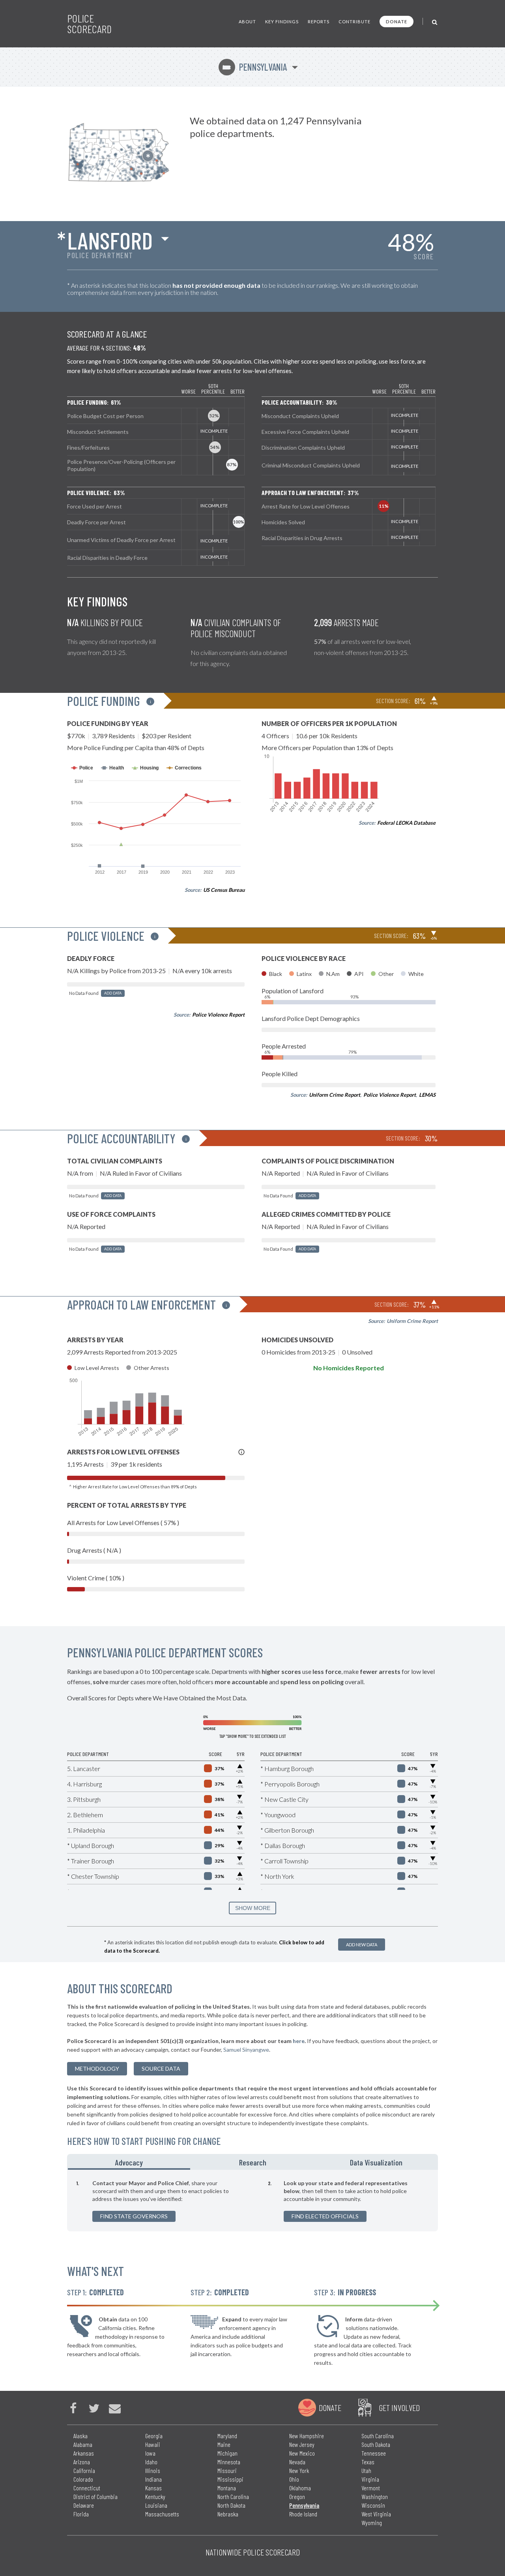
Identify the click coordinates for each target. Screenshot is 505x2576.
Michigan (227, 2453)
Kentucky (155, 2496)
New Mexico (302, 2453)
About (247, 22)
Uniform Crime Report (335, 1095)
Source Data (161, 2068)
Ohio (294, 2479)
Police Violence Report (218, 1015)
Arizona (82, 2462)
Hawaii (153, 2444)
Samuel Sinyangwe (246, 2050)
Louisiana (156, 2505)
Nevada (297, 2462)
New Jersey (302, 2444)
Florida (81, 2514)
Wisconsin (373, 2505)
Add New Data (362, 1945)
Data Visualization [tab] (376, 2162)
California (84, 2470)
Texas (368, 2462)
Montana (227, 2488)
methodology (97, 2068)
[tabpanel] (252, 2201)
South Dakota (376, 2444)
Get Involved (399, 2407)
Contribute (354, 22)
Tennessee (374, 2453)
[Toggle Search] (435, 22)
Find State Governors (134, 2216)
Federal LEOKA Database (406, 823)
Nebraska (228, 2514)
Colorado (83, 2479)
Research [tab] (253, 2162)
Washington (375, 2496)
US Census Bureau (224, 890)
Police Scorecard (89, 24)
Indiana (153, 2479)
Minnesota (229, 2462)
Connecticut (87, 2488)
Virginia (370, 2479)
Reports (319, 22)
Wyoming (372, 2523)
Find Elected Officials (325, 2216)
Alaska (80, 2436)
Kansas (153, 2488)
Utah (366, 2470)
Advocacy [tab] (129, 2162)
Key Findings (282, 22)
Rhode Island (303, 2514)
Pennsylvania (254, 67)
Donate (397, 22)
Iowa (150, 2453)
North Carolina (233, 2496)
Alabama (83, 2444)
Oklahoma (300, 2488)
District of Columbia (95, 2496)
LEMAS (427, 1095)
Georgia (154, 2436)
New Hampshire (307, 2436)
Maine (224, 2444)
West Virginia (376, 2514)
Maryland (227, 2436)
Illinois (153, 2470)
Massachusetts (162, 2514)
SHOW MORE (253, 1908)
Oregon (297, 2496)
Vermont (371, 2488)
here (299, 2041)
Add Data (113, 993)
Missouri (227, 2470)
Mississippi (230, 2479)
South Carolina (378, 2436)
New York (299, 2470)
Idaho (151, 2462)
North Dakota (231, 2505)
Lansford (110, 240)
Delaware (84, 2505)
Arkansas (84, 2453)
